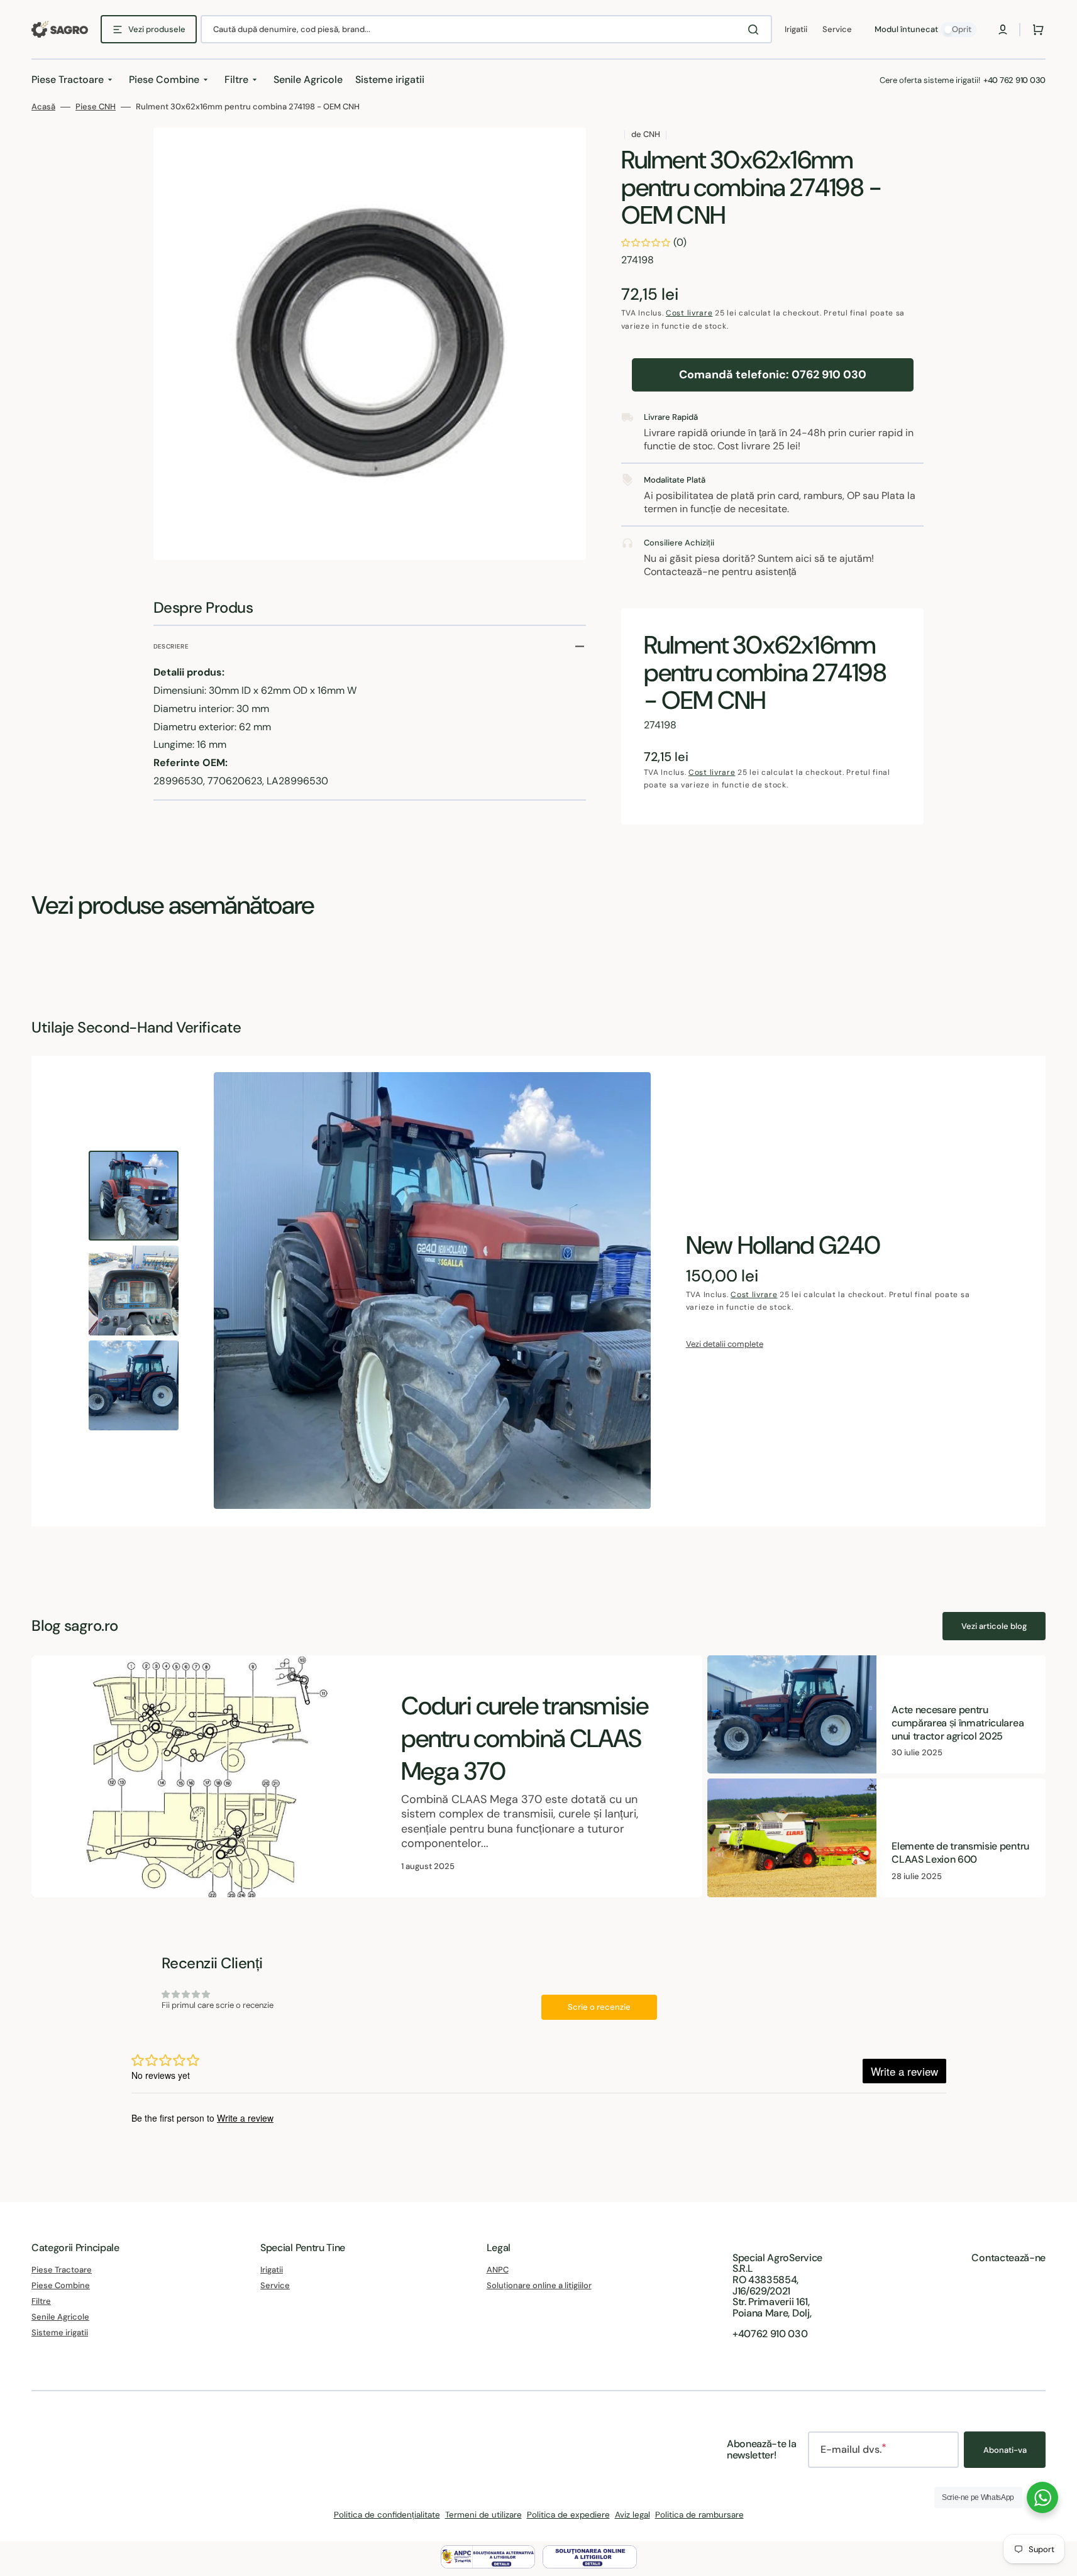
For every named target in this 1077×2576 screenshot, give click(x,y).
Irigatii (272, 2270)
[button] (1003, 30)
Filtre (41, 2301)
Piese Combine (61, 2285)
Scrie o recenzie (599, 2007)
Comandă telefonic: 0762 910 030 (773, 375)
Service (275, 2285)
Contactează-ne (1008, 2258)
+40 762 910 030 (1014, 80)
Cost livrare (689, 313)
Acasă (43, 107)
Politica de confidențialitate (387, 2515)
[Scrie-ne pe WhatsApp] (1042, 2497)
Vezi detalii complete (725, 1344)
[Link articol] (367, 1776)
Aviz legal (632, 2515)
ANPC (498, 2270)
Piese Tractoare (62, 2270)
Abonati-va (1005, 2450)
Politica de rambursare (699, 2515)
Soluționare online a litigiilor (539, 2285)
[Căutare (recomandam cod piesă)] (756, 30)
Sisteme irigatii (60, 2332)
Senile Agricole (60, 2317)
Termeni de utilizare (483, 2515)
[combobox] (486, 29)
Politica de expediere (568, 2515)
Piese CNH (96, 107)
